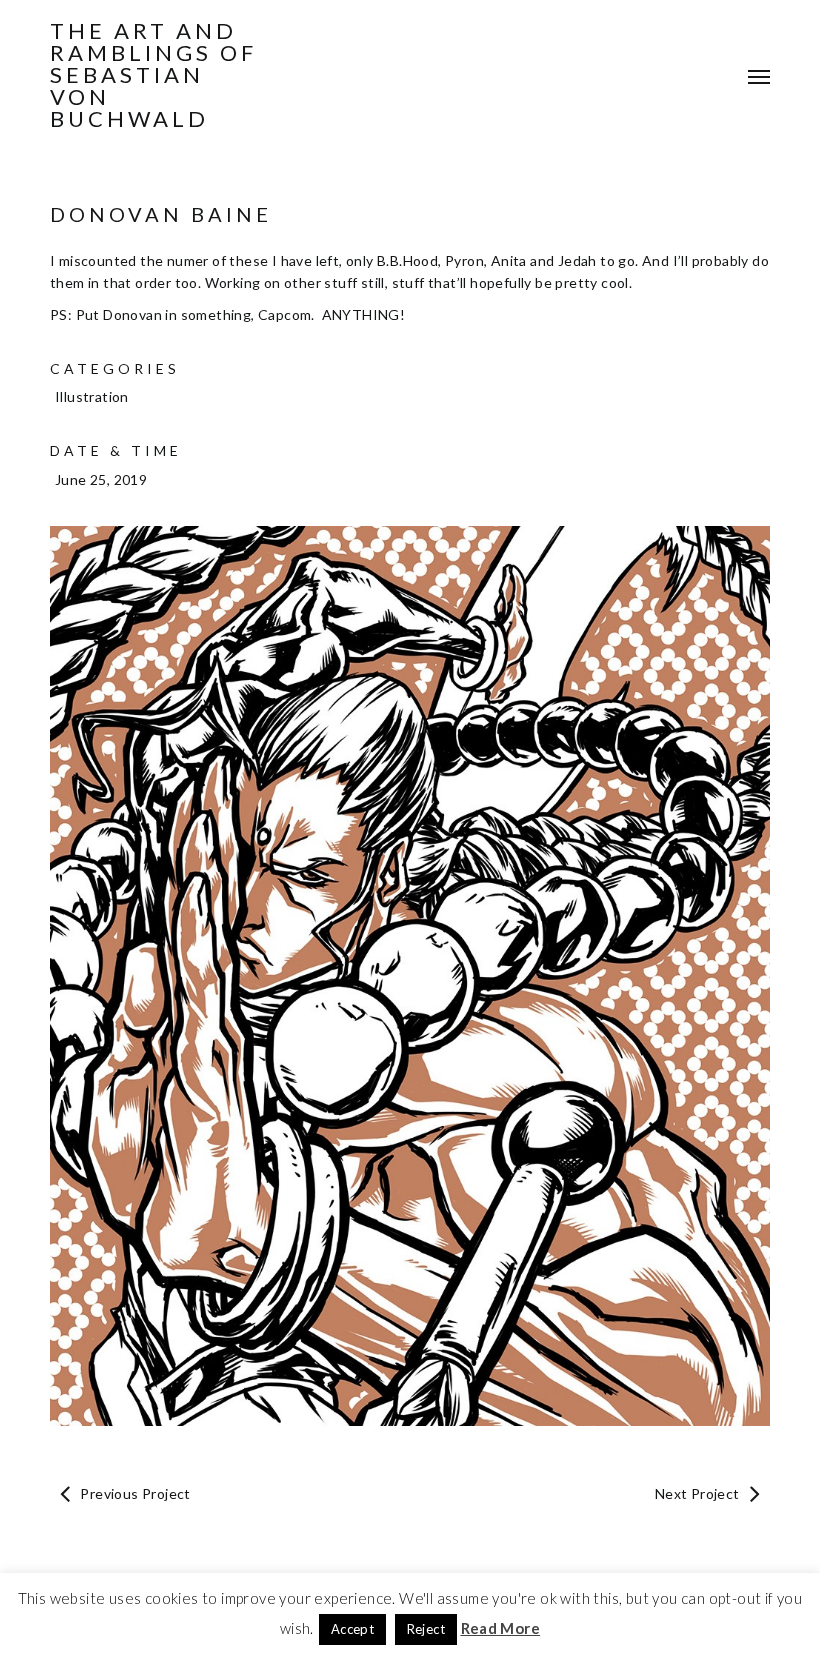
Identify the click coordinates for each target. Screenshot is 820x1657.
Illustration (92, 396)
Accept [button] (352, 1629)
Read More (501, 1628)
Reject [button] (426, 1629)
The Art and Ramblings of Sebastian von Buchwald (153, 75)
